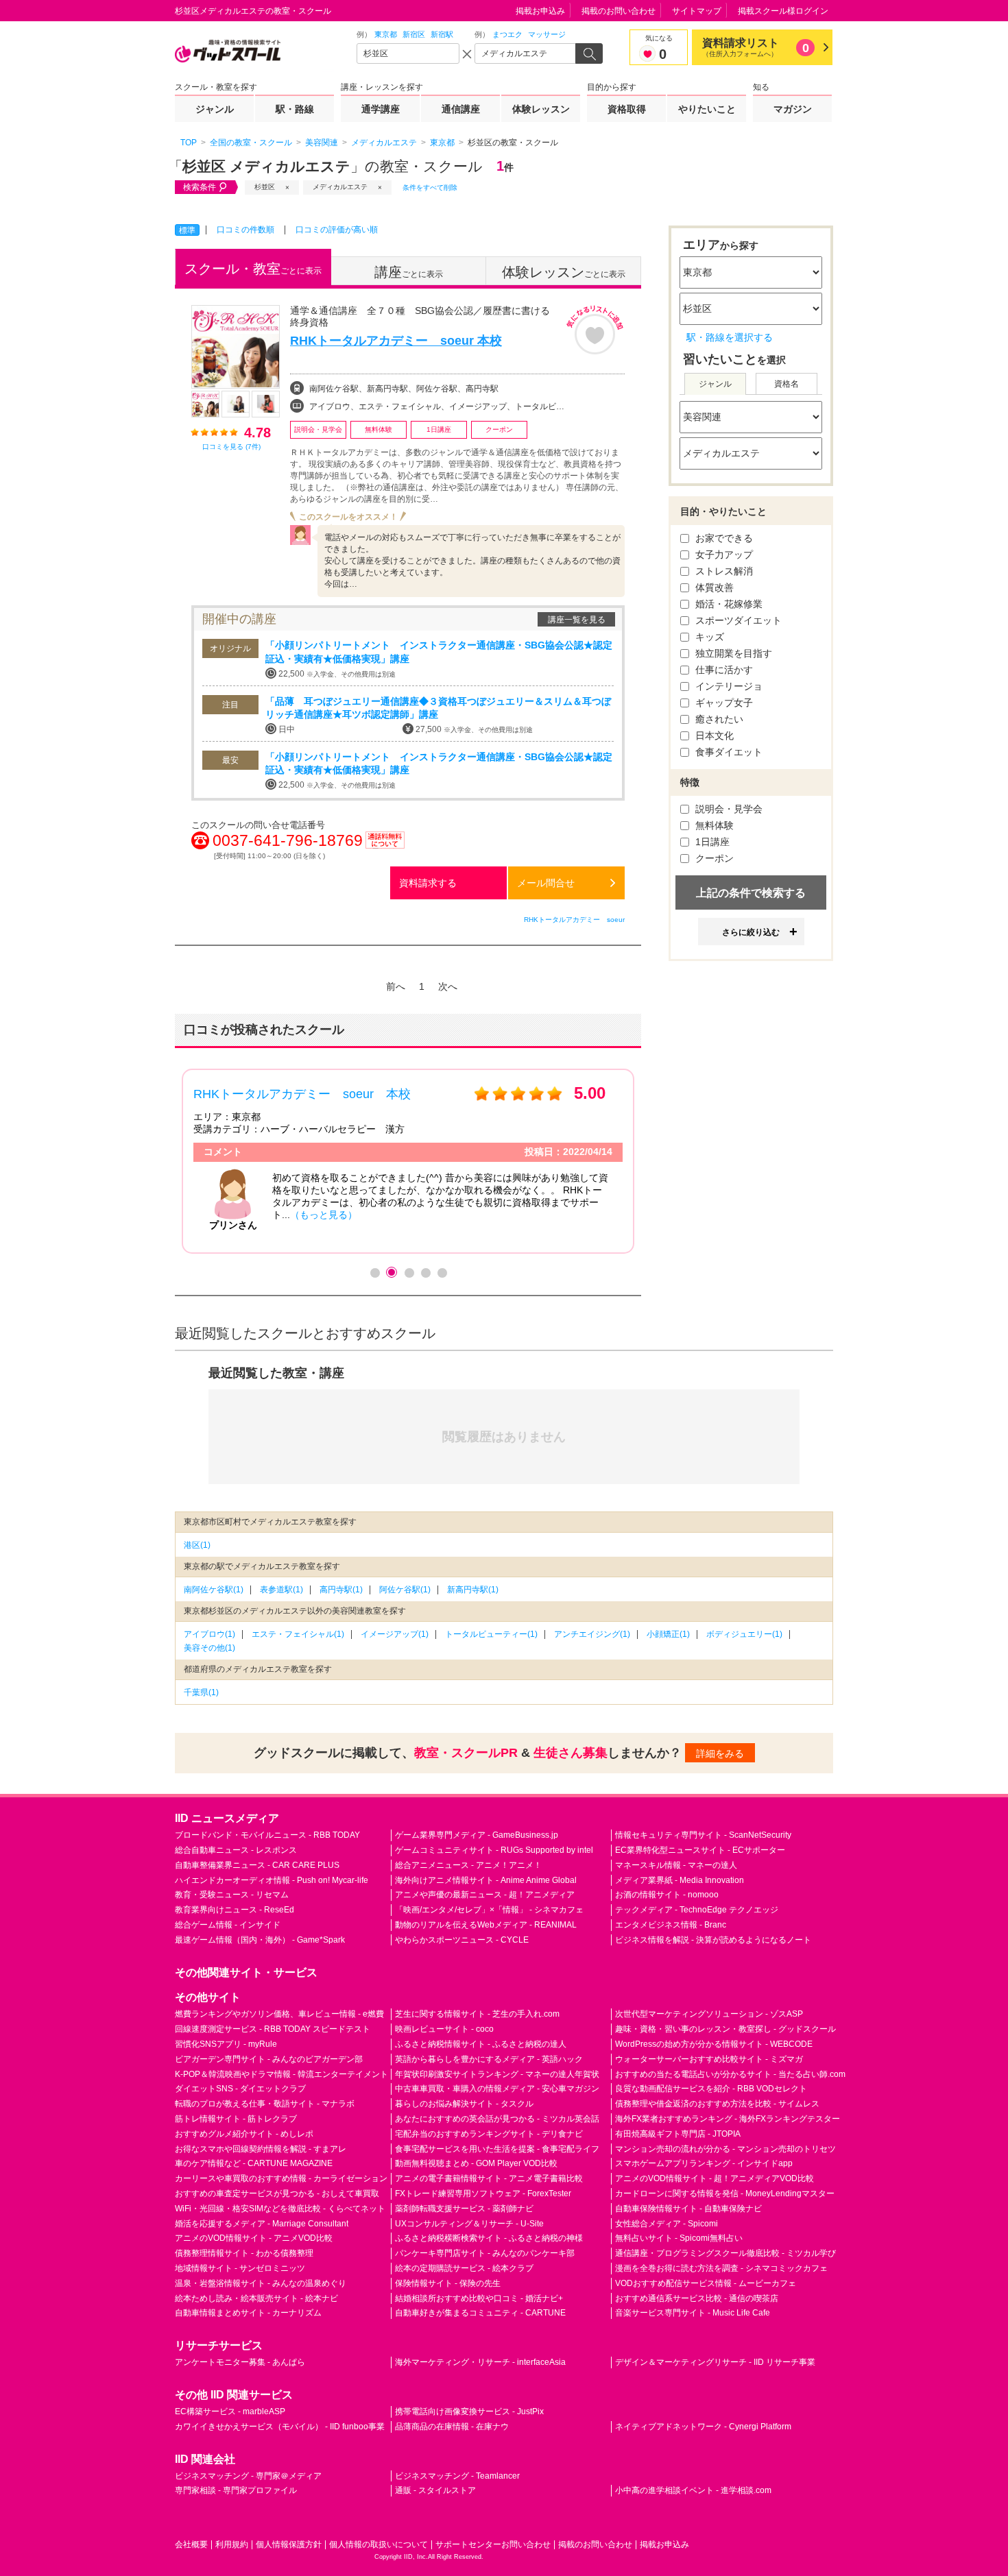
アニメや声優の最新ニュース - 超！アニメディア (485, 1895)
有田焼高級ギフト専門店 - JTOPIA (678, 2134)
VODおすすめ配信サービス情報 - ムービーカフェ (706, 2283)
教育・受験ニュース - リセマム (232, 1895)
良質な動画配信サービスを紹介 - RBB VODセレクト (711, 2089)
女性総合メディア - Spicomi (667, 2224)
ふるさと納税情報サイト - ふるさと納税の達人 (481, 2044)
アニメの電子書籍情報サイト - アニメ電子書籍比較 (489, 2178)
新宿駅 (442, 34)
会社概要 (191, 2544)
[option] (408, 1161)
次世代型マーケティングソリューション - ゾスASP (709, 2014)
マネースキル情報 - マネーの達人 (676, 1865)
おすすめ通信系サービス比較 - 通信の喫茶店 (697, 2298)
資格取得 (627, 109)
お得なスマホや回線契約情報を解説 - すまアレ (261, 2149)
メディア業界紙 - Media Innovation (680, 1880)
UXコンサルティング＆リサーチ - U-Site (469, 2224)
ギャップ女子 (723, 703)
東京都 (386, 34)
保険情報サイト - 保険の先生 (448, 2283)
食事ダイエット (728, 752)
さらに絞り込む (751, 932)
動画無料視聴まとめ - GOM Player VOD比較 (476, 2163)
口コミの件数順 (245, 230)
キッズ (708, 637)
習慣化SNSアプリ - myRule (226, 2044)
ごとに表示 (253, 269)
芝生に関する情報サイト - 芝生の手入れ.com (477, 2014)
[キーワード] (526, 53)
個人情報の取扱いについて (379, 2544)
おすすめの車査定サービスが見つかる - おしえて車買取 (277, 2194)
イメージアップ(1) (395, 1634)
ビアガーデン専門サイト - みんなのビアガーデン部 (269, 2059)
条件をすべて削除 (430, 187)
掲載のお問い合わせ (619, 11)
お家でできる (723, 538)
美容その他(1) (209, 1648)
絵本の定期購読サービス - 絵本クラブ (464, 2268)
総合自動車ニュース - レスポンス (236, 1850)
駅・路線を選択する (730, 337)
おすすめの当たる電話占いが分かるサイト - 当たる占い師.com (730, 2074)
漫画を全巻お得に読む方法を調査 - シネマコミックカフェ (721, 2268)
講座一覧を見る (577, 620)
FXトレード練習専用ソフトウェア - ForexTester (483, 2194)
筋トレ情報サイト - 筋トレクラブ (236, 2119)
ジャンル (215, 109)
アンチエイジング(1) (592, 1634)
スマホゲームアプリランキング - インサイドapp (704, 2163)
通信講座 (461, 109)
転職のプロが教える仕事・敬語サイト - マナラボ (265, 2104)
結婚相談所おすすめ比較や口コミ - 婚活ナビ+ (479, 2298)
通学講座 (381, 109)
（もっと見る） (324, 1215)
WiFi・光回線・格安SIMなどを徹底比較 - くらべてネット (280, 2209)
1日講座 (711, 842)
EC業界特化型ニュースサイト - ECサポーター (700, 1850)
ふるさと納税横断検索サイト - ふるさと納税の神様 (489, 2238)
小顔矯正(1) (668, 1634)
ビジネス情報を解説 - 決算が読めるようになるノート (713, 1940)
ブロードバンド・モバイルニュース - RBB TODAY (267, 1835)
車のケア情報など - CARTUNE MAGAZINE (254, 2163)
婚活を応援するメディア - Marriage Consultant (262, 2224)
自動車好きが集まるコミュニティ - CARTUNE (480, 2313)
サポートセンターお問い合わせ (493, 2544)
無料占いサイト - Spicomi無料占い (679, 2238)
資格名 (787, 384)
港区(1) (197, 1545)
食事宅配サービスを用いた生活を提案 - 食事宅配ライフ (497, 2149)
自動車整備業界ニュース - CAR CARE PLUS (257, 1865)
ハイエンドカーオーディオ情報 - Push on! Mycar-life (272, 1880)
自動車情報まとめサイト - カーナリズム (248, 2313)
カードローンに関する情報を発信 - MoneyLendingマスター (725, 2194)
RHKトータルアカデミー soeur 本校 (396, 341)
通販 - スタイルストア (435, 2490)
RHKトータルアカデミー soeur (574, 920)
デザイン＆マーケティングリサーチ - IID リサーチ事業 (715, 2362)
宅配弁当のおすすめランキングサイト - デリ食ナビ (489, 2134)
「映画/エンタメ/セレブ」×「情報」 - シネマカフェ (489, 1910)
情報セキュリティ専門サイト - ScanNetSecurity (703, 1835)
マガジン (793, 109)
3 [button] (409, 1272)
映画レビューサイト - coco (444, 2029)
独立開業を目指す (732, 653)
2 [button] (392, 1272)
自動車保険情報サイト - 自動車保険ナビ (688, 2209)
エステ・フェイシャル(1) (298, 1634)
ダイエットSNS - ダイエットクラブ (240, 2089)
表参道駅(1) (281, 1590)
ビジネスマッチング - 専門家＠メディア (248, 2476)
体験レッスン (541, 109)
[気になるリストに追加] (595, 330)
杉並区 (265, 187)
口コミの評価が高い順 (337, 230)
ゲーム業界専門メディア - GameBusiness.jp (477, 1835)
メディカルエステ (340, 187)
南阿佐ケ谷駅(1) (214, 1590)
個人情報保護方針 (289, 2544)
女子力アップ (723, 555)
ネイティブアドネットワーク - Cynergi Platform (703, 2427)
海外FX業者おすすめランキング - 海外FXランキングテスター (728, 2119)
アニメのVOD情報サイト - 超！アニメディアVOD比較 (715, 2178)
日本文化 (713, 736)
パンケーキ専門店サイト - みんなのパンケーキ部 (485, 2253)
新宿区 (414, 34)
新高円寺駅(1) (473, 1590)
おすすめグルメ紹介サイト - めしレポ (244, 2134)
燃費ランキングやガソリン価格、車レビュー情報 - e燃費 (279, 2014)
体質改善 (713, 587)
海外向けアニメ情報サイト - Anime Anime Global (486, 1880)
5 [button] (442, 1272)
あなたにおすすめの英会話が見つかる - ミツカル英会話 (497, 2119)
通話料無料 (385, 848)
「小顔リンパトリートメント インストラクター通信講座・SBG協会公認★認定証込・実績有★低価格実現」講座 (439, 652)
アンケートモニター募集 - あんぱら (240, 2362)
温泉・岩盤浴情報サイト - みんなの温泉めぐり (261, 2283)
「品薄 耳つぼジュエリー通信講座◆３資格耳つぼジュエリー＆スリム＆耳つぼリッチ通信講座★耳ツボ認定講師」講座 (438, 708)
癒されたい (718, 719)
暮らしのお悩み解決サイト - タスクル (464, 2104)
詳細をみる (720, 1753)
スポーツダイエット (737, 620)
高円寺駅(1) (341, 1590)
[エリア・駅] (408, 53)
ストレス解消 (723, 571)
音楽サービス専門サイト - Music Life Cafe (693, 2313)
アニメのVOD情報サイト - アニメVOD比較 (254, 2238)
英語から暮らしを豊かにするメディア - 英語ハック (489, 2059)
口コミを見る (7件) (231, 447)
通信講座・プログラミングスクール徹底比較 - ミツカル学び (725, 2253)
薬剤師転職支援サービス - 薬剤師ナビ (464, 2209)
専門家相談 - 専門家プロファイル (236, 2490)
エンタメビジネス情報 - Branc (671, 1925)
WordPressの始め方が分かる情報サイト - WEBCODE (714, 2044)
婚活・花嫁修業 (728, 604)
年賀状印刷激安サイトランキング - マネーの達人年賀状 (497, 2074)
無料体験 (713, 825)
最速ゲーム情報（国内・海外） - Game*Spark (260, 1940)
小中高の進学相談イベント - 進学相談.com (693, 2490)
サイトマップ (697, 11)
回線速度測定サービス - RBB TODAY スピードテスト (273, 2029)
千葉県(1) (201, 1692)
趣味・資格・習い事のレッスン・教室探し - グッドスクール (725, 2029)
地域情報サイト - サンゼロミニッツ (240, 2268)
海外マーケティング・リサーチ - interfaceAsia (480, 2362)
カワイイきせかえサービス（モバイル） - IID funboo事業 (280, 2427)
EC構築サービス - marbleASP (230, 2411)
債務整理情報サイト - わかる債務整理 (244, 2253)
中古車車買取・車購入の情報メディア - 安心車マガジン (497, 2089)
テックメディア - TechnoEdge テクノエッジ (697, 1910)
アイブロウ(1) (209, 1634)
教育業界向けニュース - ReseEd (235, 1910)
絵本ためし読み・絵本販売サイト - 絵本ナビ (256, 2298)
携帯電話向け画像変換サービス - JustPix (469, 2411)
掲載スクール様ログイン (783, 11)
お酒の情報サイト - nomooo (667, 1895)
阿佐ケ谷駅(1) (405, 1590)
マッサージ (547, 34)
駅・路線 (295, 109)
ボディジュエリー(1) (744, 1634)
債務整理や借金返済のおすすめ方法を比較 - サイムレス (717, 2104)
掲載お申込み (540, 11)
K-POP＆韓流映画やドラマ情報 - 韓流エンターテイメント (281, 2074)
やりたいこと (707, 109)
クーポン (713, 858)
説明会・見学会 (728, 809)
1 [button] (374, 1272)
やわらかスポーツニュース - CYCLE (462, 1940)
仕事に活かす (723, 670)
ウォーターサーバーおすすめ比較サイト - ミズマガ (709, 2059)
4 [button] (425, 1272)
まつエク (507, 34)
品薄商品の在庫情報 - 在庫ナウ (452, 2427)
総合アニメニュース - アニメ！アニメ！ (468, 1865)
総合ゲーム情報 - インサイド (228, 1925)
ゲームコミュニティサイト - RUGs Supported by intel (494, 1850)
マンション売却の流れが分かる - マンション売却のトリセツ (725, 2149)
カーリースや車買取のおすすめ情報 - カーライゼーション (281, 2178)
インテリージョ (728, 686)
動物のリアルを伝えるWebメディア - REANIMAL (486, 1925)
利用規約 (232, 2544)
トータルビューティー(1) (491, 1634)
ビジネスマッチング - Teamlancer (457, 2476)
